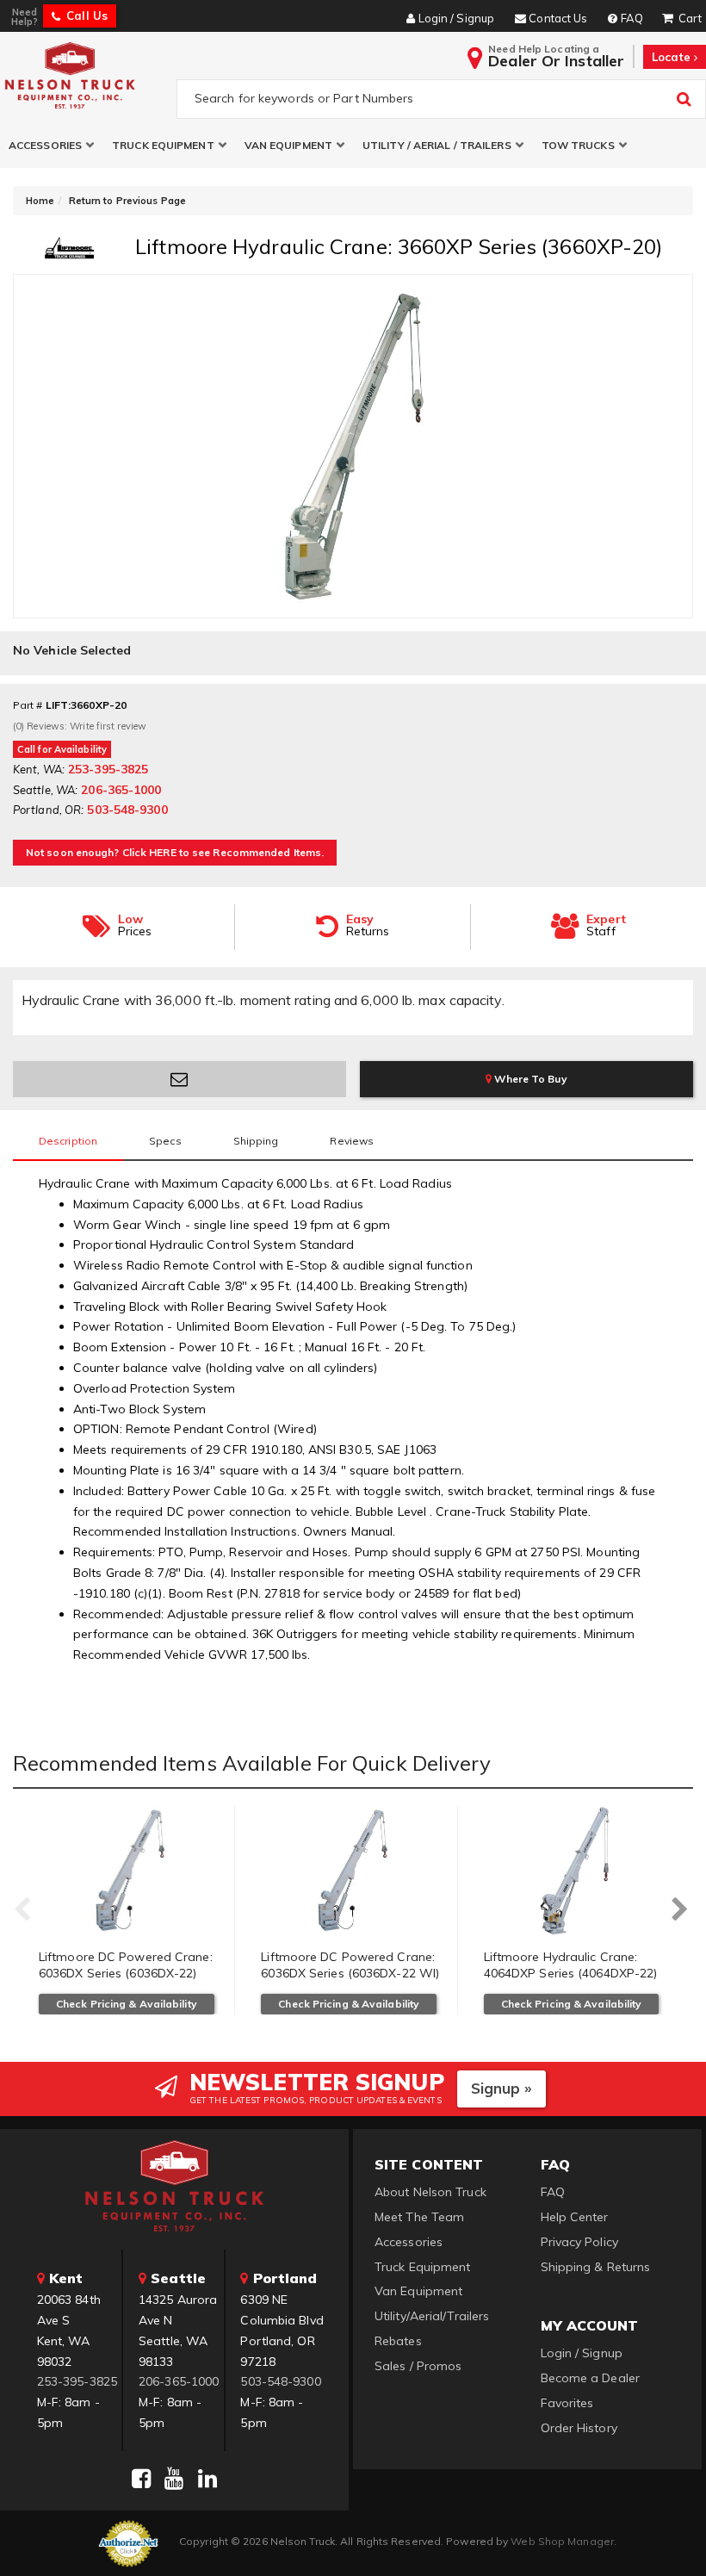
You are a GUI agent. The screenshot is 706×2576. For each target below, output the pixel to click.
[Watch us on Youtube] (174, 2479)
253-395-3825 (77, 2381)
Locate (673, 57)
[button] (52, 145)
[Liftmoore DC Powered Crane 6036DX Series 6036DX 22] (130, 1871)
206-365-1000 (179, 2381)
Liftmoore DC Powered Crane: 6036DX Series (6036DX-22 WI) (350, 1965)
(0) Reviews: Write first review (80, 726)
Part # (28, 705)
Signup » (502, 2088)
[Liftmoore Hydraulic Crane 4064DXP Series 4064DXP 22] (576, 1871)
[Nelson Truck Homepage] (85, 75)
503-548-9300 (280, 2381)
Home (40, 201)
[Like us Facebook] (141, 2479)
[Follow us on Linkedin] (207, 2479)
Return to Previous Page (127, 201)
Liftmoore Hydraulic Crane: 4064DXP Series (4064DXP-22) (571, 1965)
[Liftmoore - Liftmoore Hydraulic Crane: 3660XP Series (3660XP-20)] (70, 254)
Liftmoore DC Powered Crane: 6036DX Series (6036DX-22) (126, 1965)
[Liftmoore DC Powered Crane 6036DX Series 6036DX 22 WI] (352, 1871)
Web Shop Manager (562, 2541)
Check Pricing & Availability (127, 2004)
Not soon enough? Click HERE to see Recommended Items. (175, 852)
